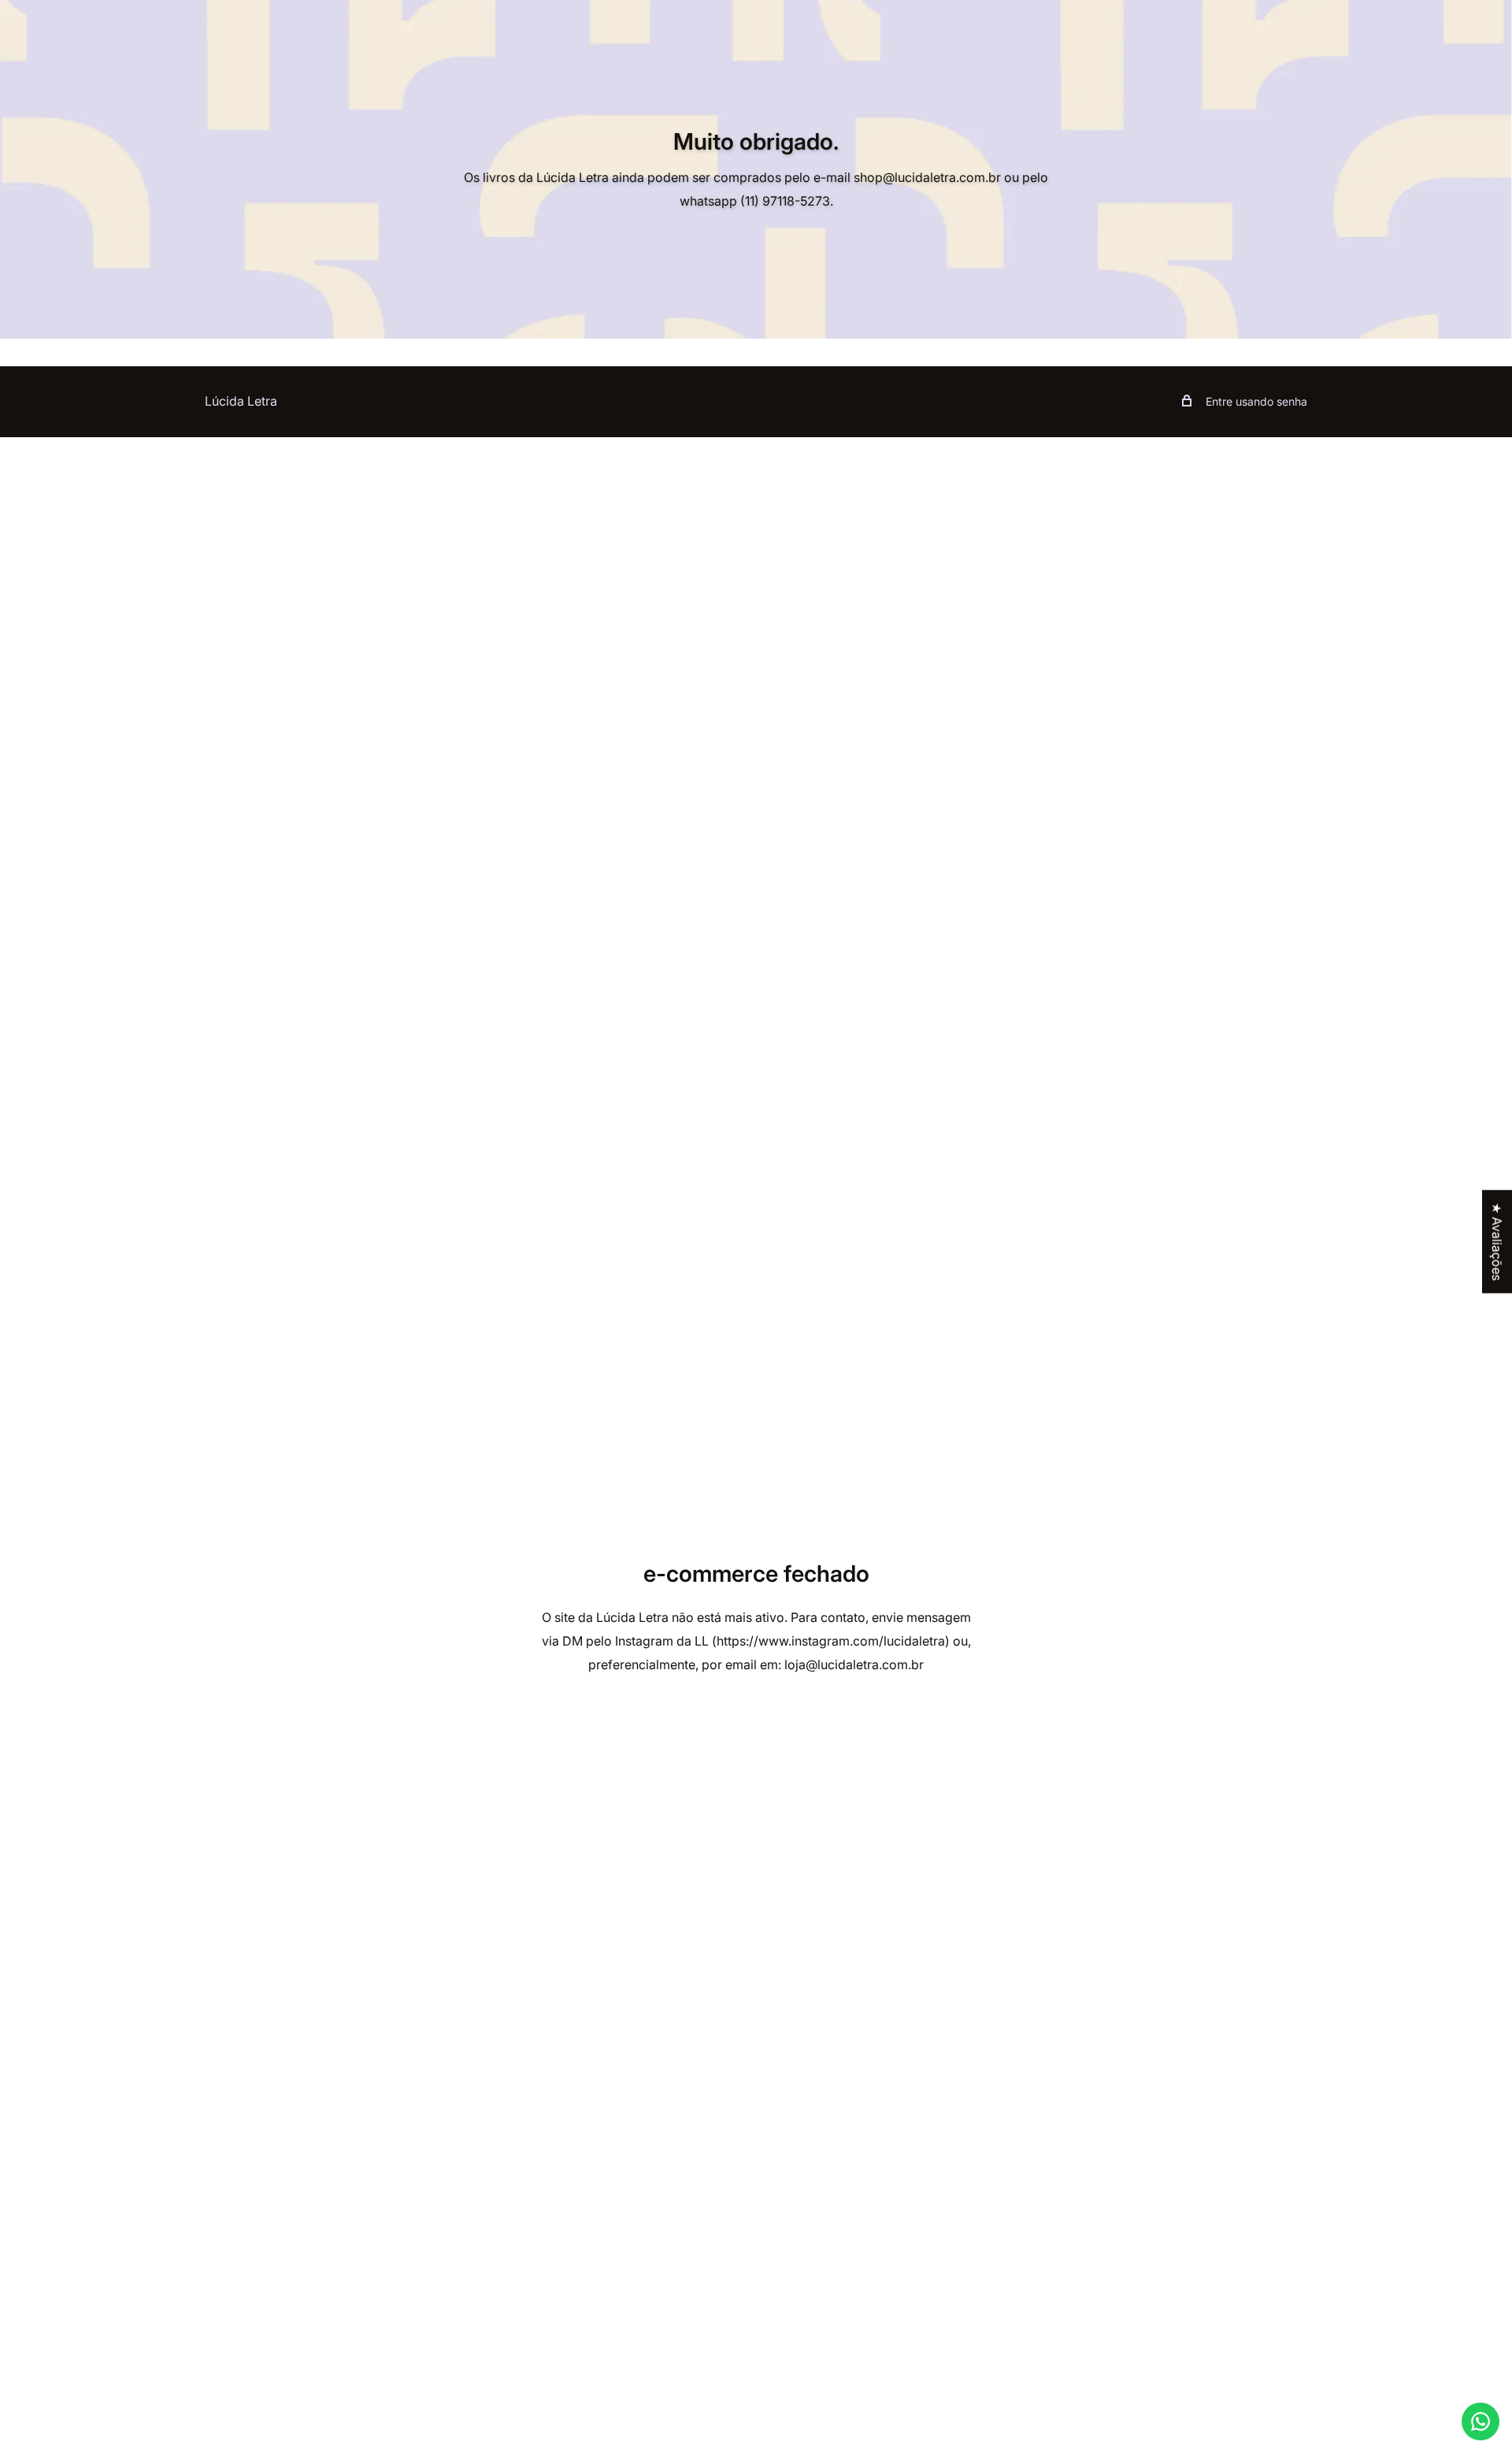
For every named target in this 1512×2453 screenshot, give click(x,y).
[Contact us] (1480, 2421)
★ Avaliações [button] (1497, 1242)
